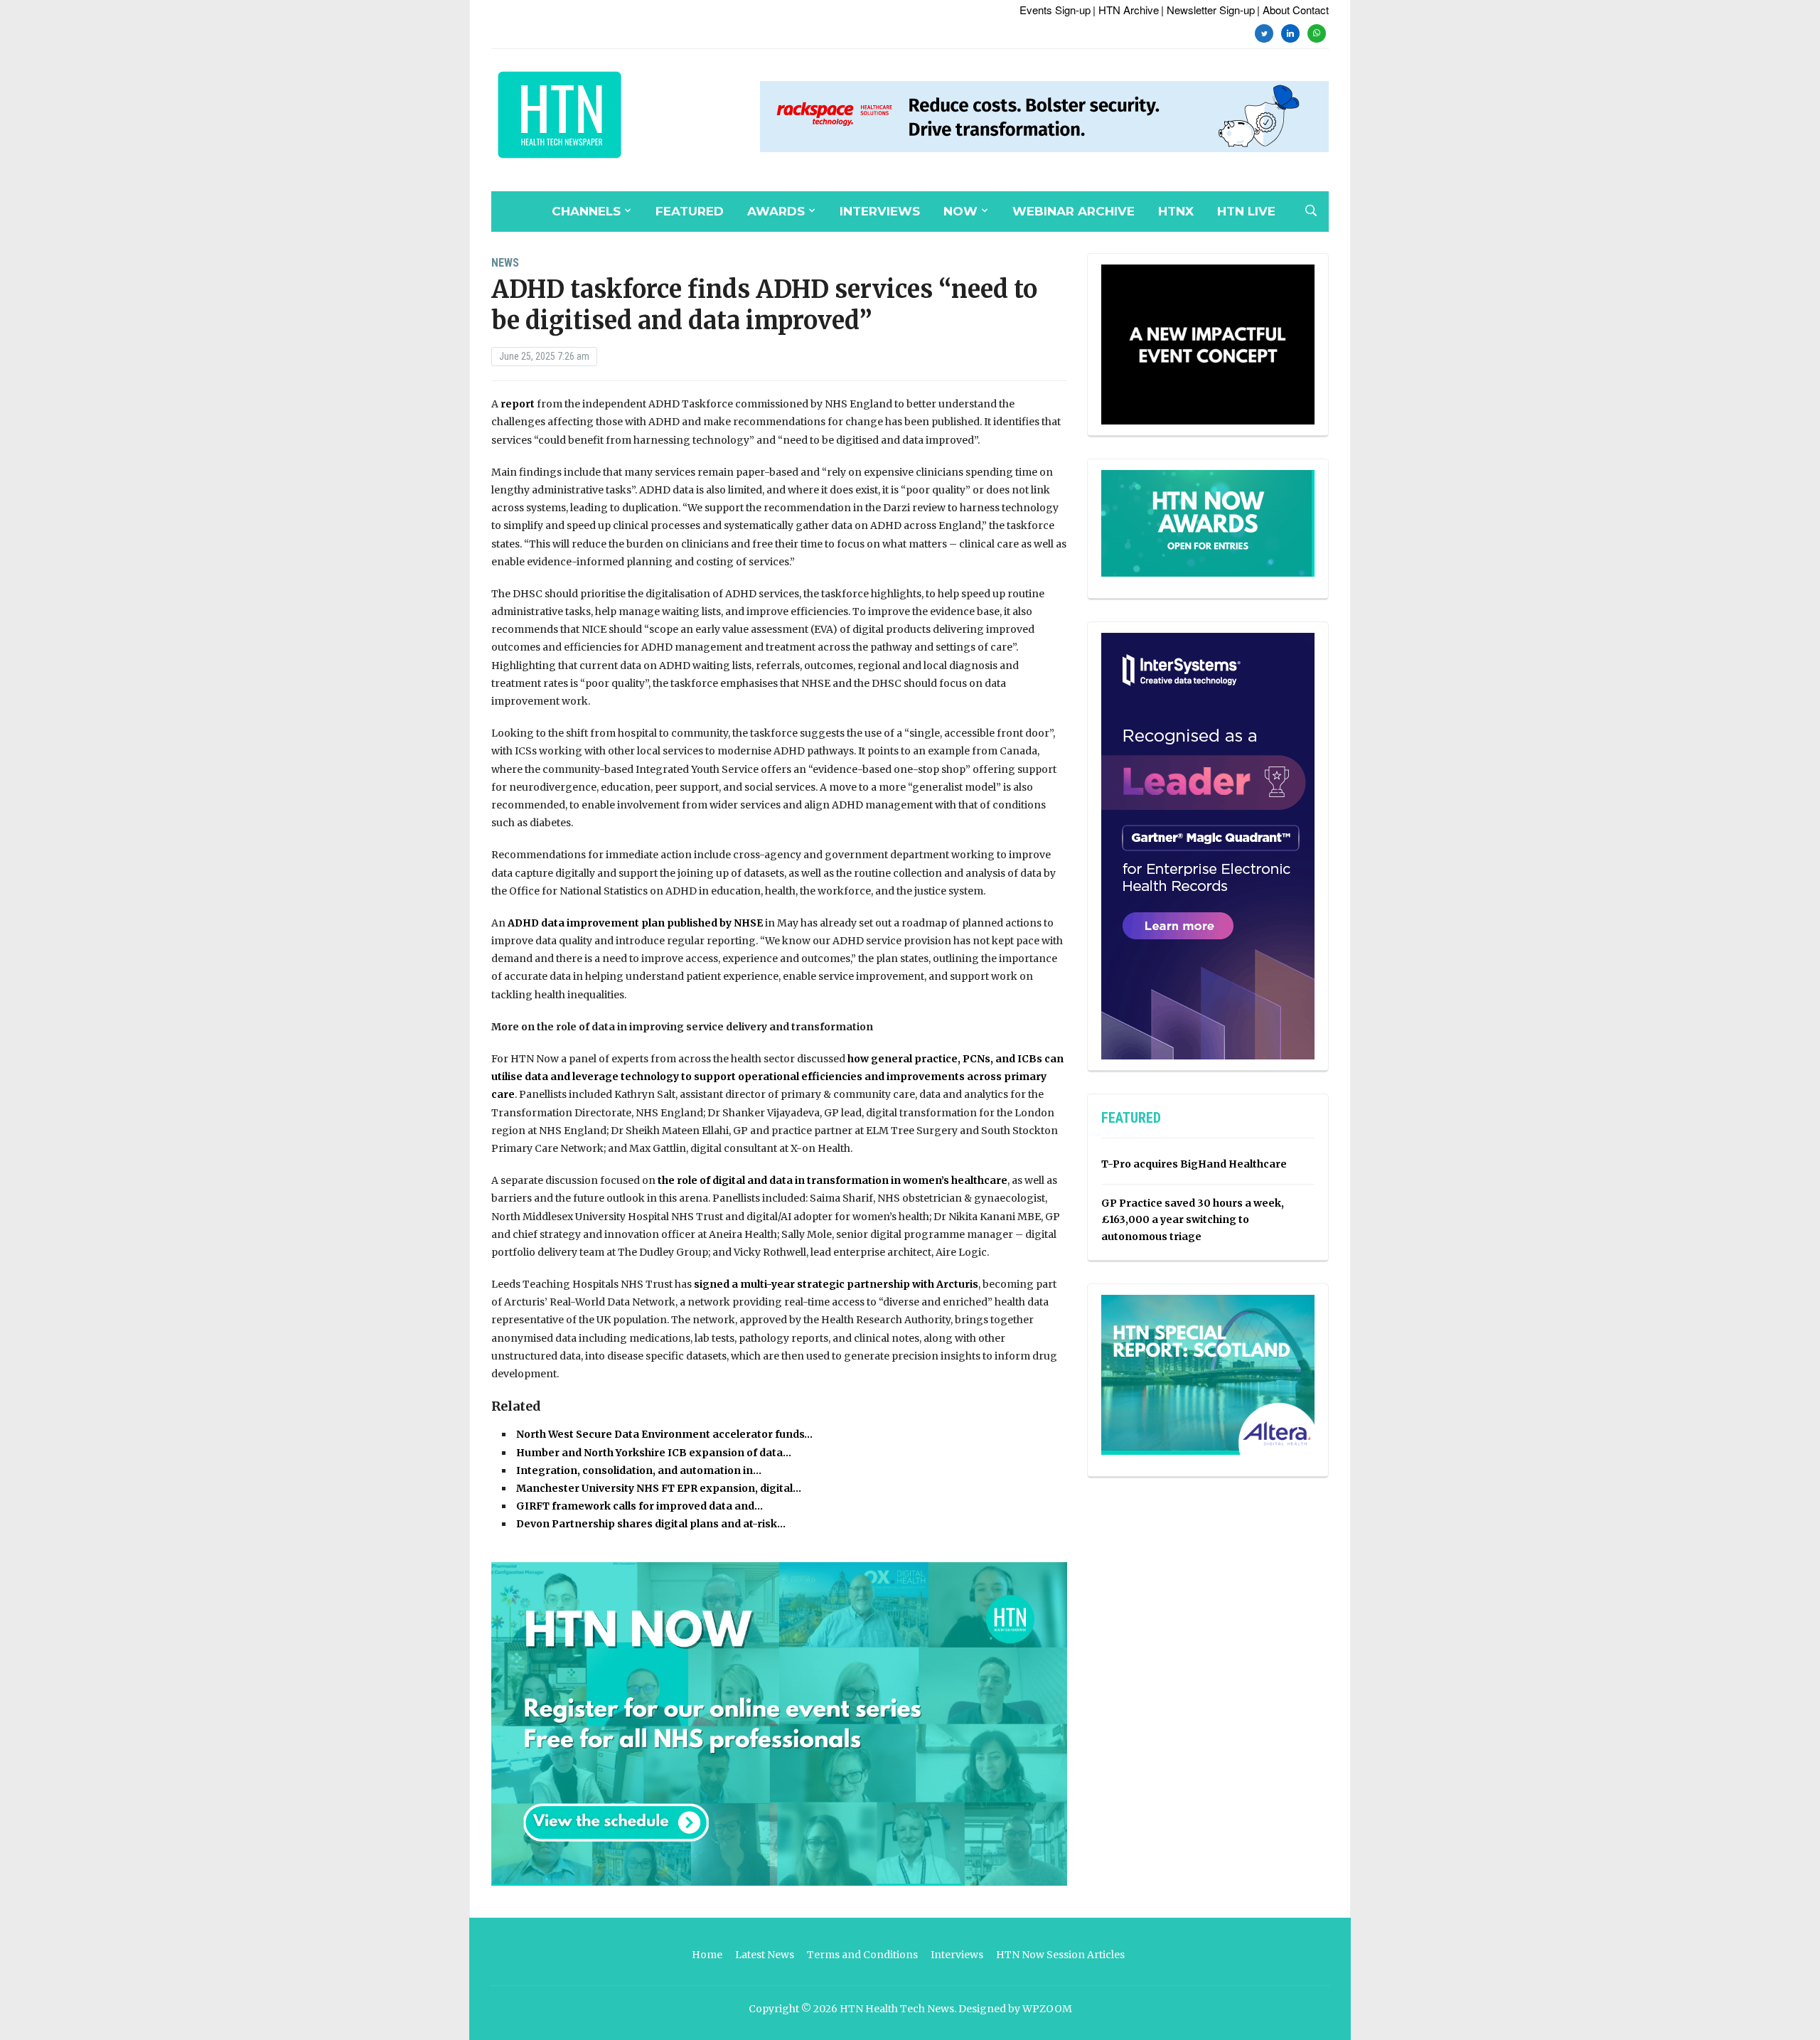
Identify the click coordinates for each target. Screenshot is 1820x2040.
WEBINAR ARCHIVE (1074, 211)
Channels (586, 211)
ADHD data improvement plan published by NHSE (635, 923)
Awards (776, 211)
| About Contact (1293, 10)
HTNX (1176, 211)
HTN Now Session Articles (1060, 1955)
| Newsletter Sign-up (1208, 10)
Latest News (765, 1955)
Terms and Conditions (862, 1955)
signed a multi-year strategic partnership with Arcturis (836, 1284)
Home (707, 1955)
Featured (690, 211)
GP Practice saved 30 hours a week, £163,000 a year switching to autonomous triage (1193, 1220)
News (505, 263)
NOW (960, 211)
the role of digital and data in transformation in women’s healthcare (833, 1180)
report (518, 404)
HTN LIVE (1246, 211)
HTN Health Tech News (897, 2009)
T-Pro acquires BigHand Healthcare (1194, 1164)
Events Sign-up (1055, 10)
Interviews (880, 211)
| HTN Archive (1126, 10)
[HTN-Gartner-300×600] (1208, 845)
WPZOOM (1047, 2009)
